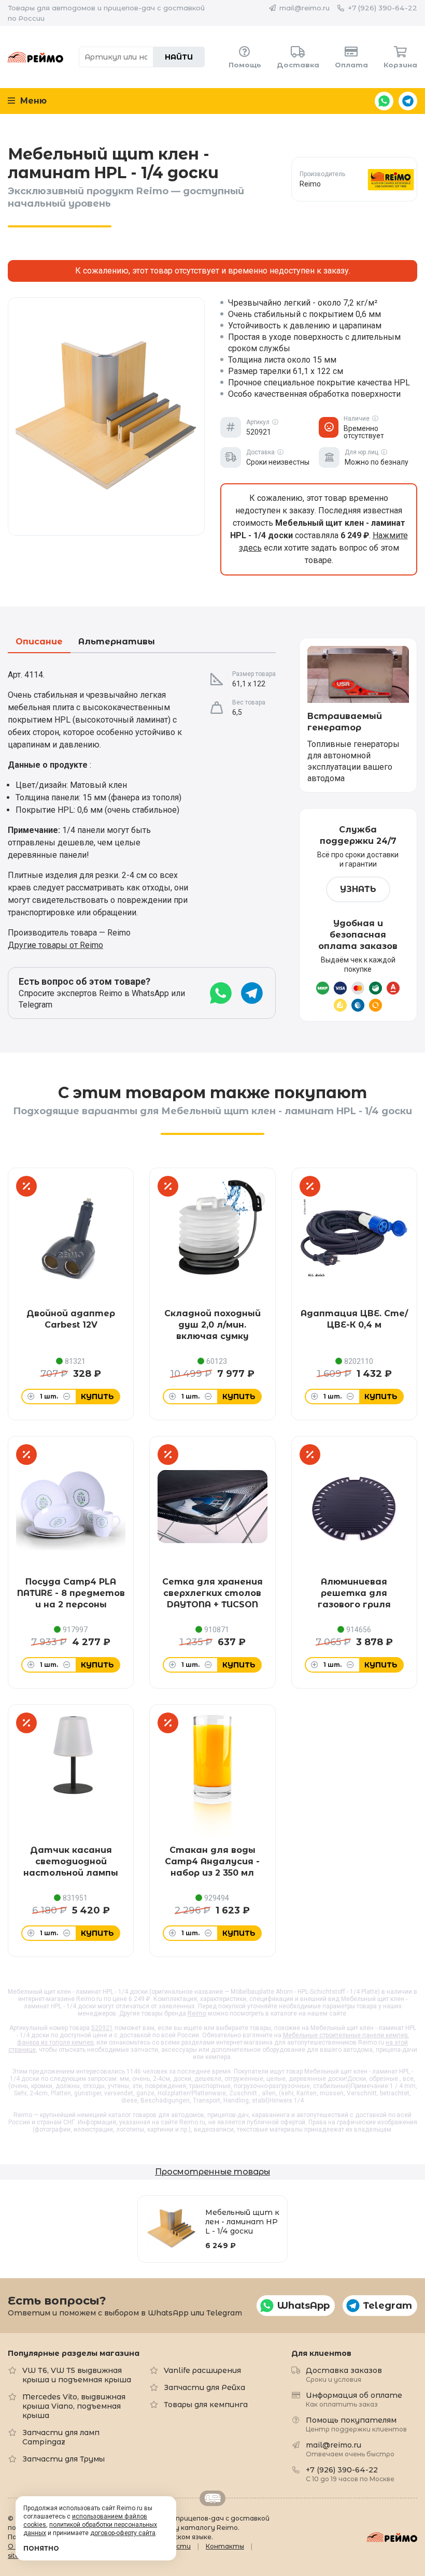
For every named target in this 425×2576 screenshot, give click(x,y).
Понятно (41, 2548)
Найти (179, 57)
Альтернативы (117, 642)
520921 (102, 2028)
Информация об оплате (354, 2399)
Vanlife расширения (202, 2370)
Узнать (358, 889)
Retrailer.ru (212, 2498)
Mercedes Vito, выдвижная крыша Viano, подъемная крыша (74, 2406)
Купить (97, 1397)
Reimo (36, 57)
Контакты (225, 2546)
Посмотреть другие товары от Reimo (354, 179)
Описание (39, 642)
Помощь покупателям (356, 2424)
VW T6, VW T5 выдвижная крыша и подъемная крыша (77, 2375)
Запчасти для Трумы (63, 2459)
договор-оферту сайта (123, 2533)
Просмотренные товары (212, 2172)
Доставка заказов (344, 2374)
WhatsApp (384, 101)
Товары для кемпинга (206, 2405)
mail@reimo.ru (304, 8)
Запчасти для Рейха (204, 2387)
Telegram (408, 101)
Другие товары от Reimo (55, 945)
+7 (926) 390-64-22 (382, 8)
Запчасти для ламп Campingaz (61, 2437)
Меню (32, 101)
